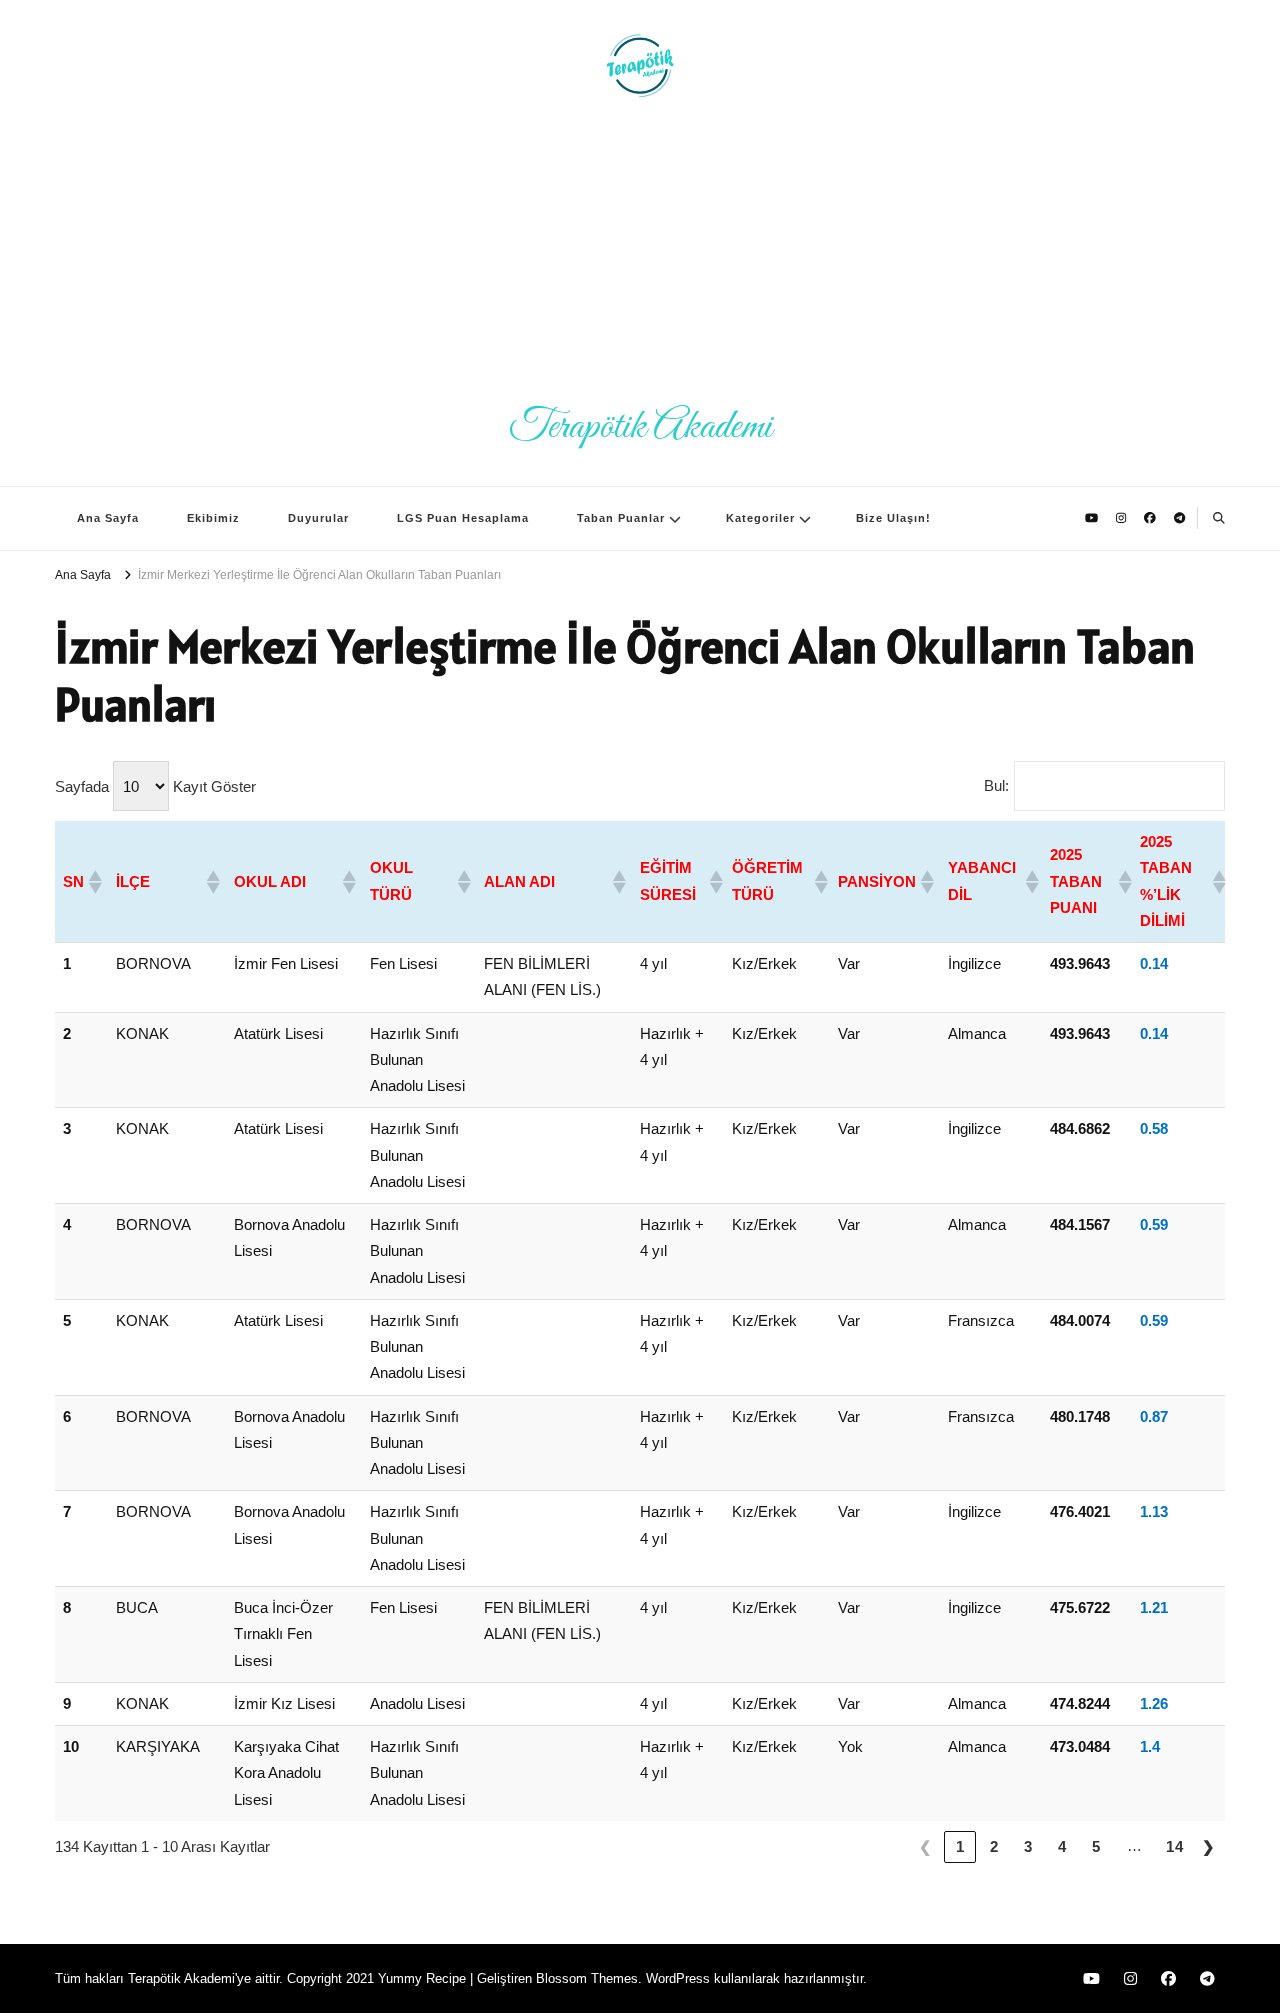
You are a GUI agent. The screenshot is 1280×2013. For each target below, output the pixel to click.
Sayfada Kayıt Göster (155, 786)
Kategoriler (760, 518)
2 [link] (994, 1846)
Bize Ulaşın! (893, 518)
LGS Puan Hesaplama (463, 518)
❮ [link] (926, 1846)
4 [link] (1062, 1846)
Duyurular (318, 518)
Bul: (996, 785)
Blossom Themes (587, 1978)
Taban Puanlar (621, 518)
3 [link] (1028, 1846)
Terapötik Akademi (640, 427)
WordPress (678, 1978)
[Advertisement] (640, 250)
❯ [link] (1209, 1846)
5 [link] (1096, 1846)
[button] (94, 882)
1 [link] (960, 1846)
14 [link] (1175, 1846)
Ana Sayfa (108, 518)
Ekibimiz (213, 518)
